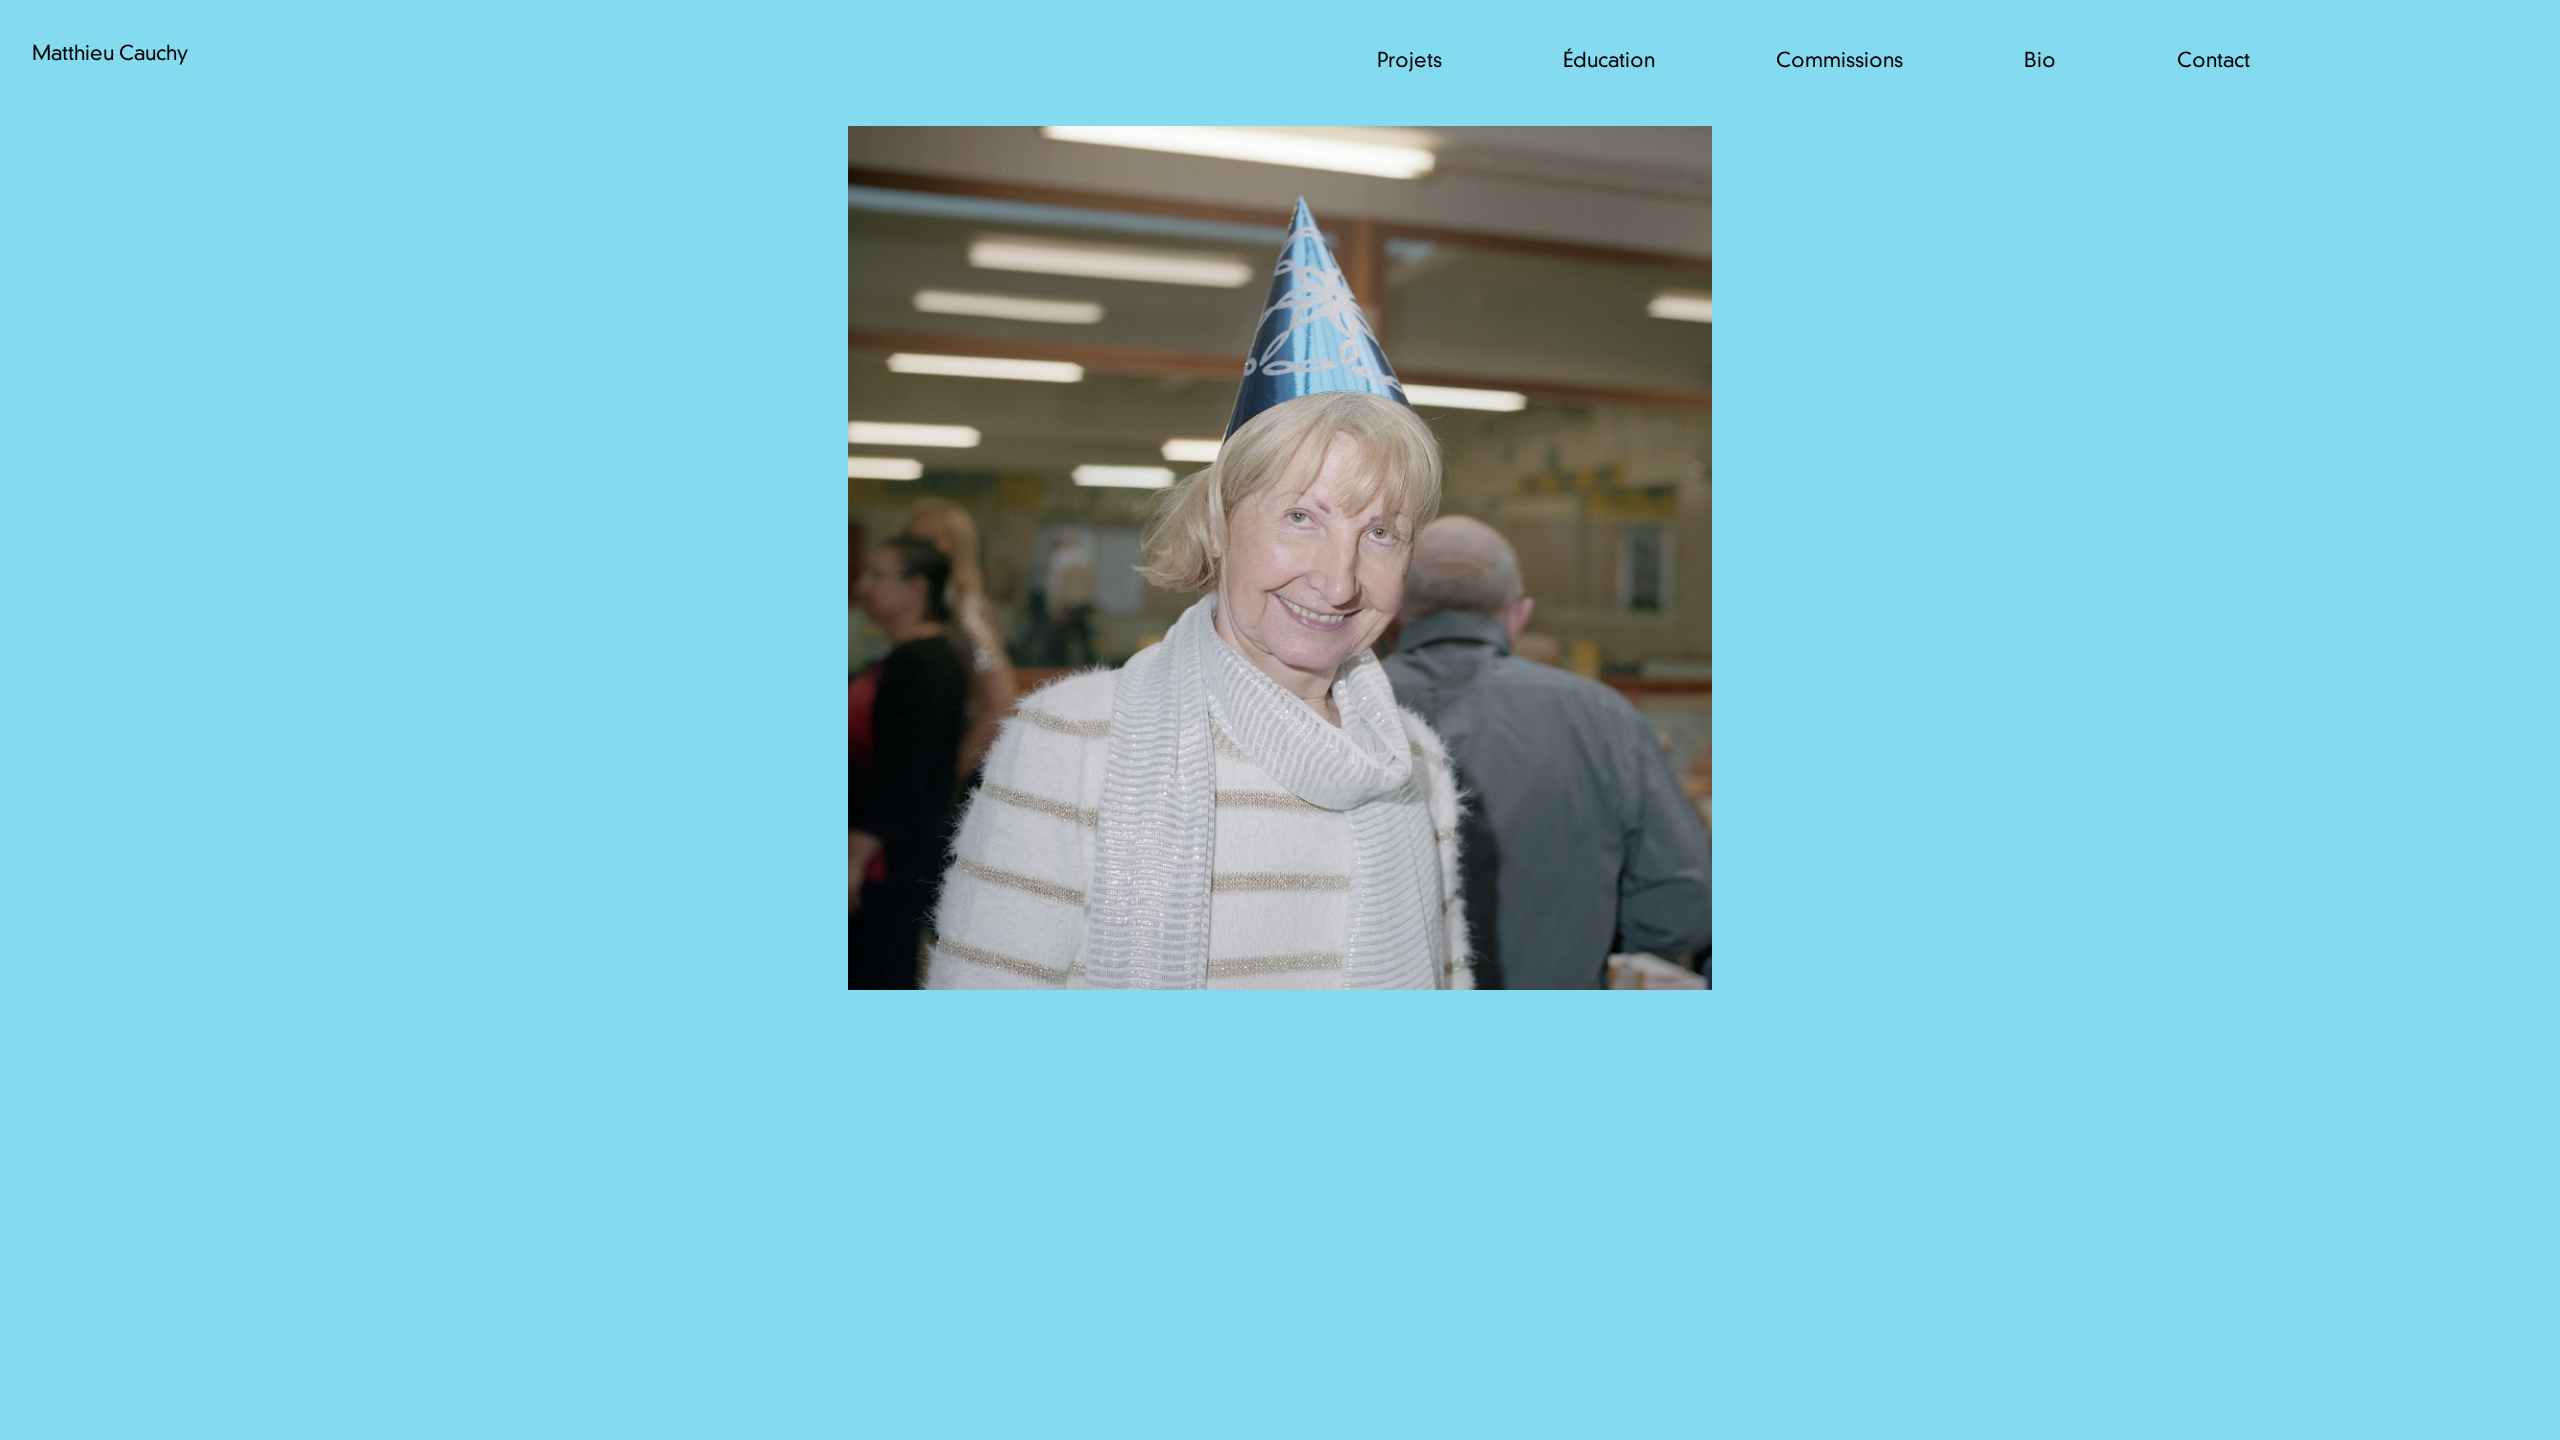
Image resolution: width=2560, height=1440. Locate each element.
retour (2406, 1398)
